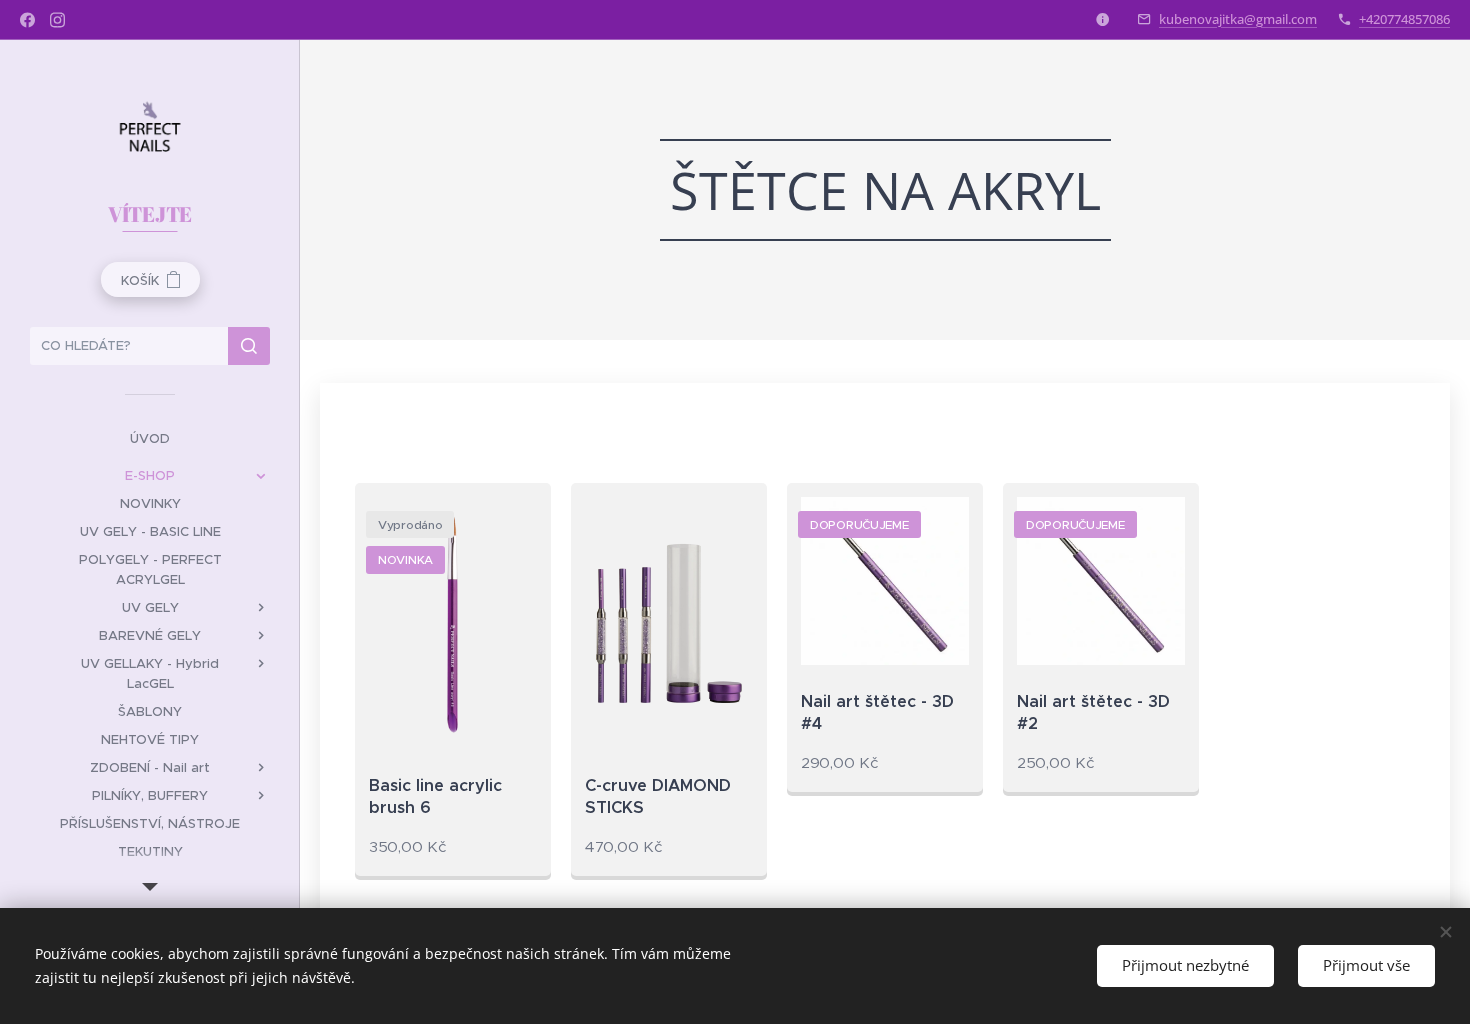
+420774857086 (1404, 19)
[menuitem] (150, 438)
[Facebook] (27, 20)
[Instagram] (57, 20)
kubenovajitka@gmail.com (1238, 19)
